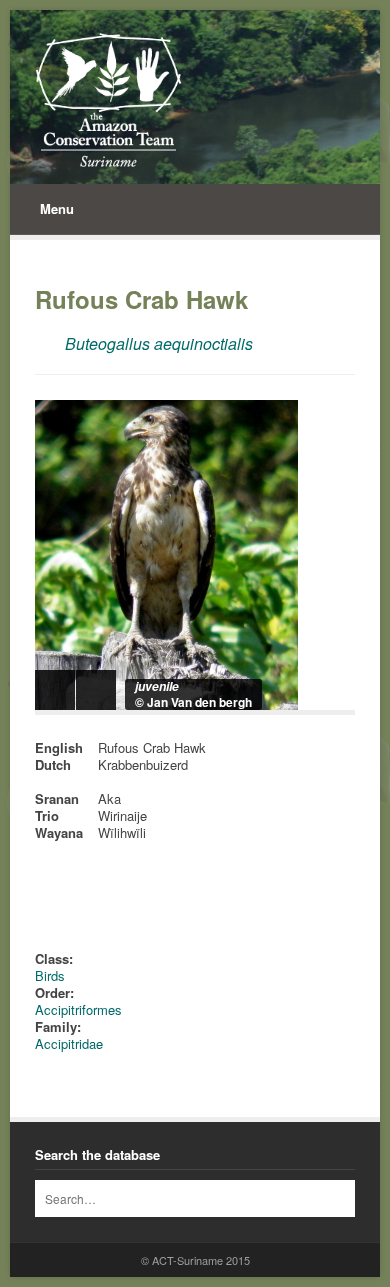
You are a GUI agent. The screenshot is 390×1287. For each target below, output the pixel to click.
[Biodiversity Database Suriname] (108, 100)
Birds (50, 975)
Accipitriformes (78, 1009)
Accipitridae (69, 1043)
